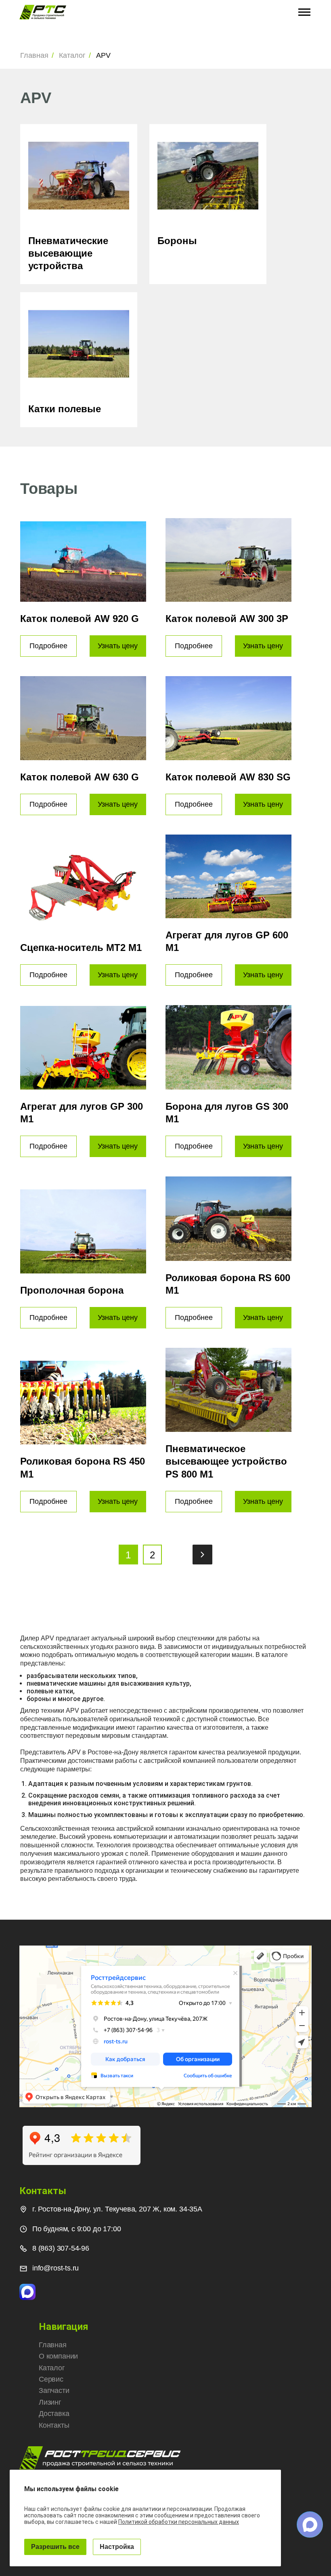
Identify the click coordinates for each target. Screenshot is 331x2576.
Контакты (54, 2425)
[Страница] (202, 1562)
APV (103, 55)
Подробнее (48, 646)
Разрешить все (55, 2547)
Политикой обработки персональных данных (179, 2522)
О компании (58, 2356)
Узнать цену (118, 646)
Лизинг (50, 2402)
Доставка (54, 2414)
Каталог (72, 55)
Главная (34, 55)
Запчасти (54, 2390)
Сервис (51, 2379)
